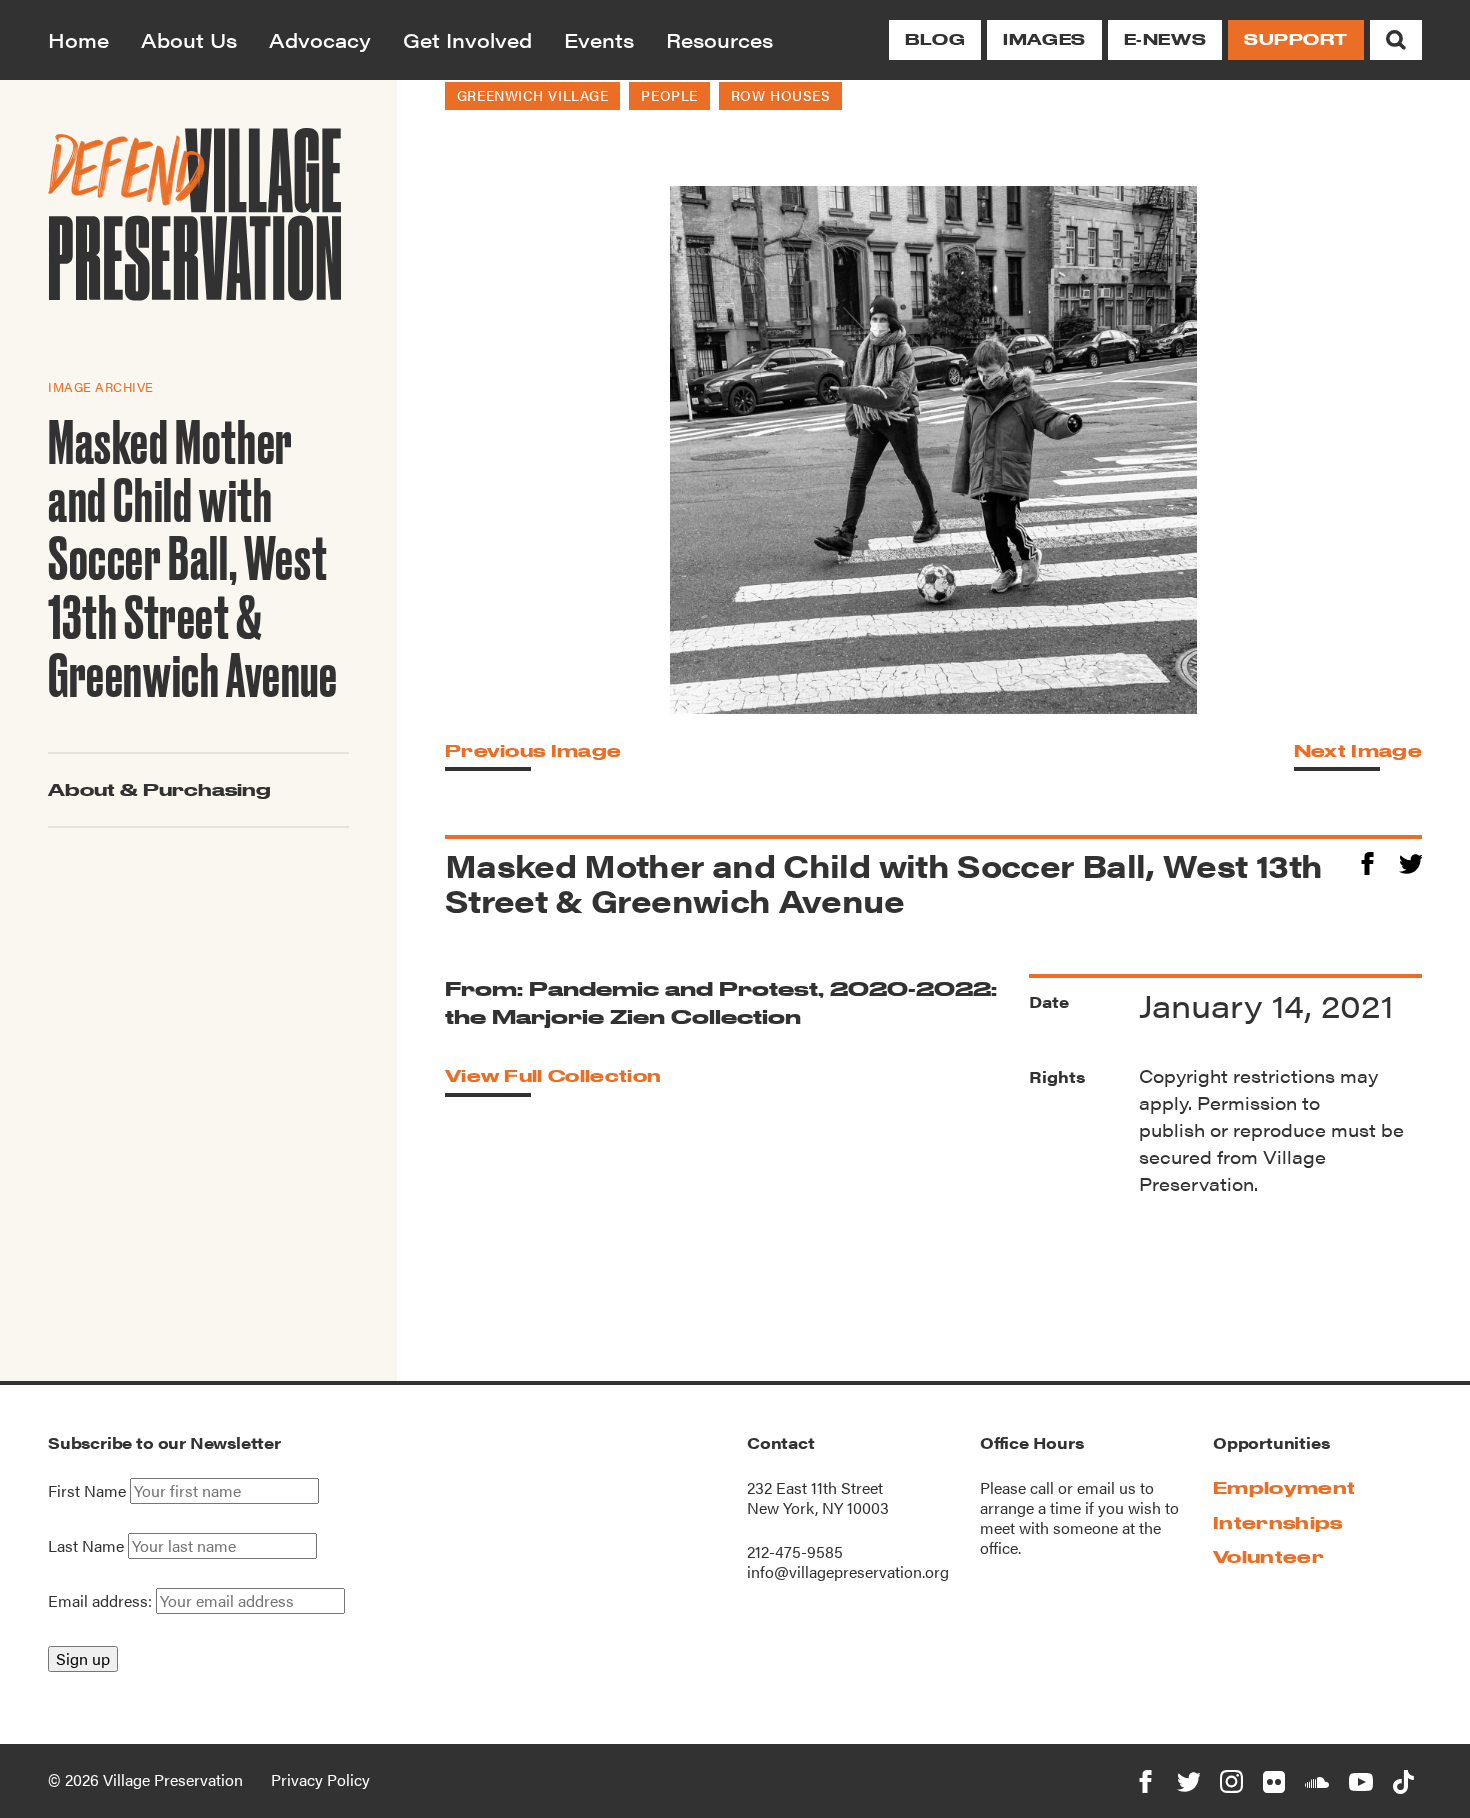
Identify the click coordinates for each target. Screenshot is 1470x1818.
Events (599, 39)
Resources (719, 39)
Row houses (781, 95)
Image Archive (101, 386)
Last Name (86, 1546)
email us (1106, 1487)
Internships (1278, 1522)
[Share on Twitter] (1410, 860)
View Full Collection (553, 1075)
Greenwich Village (533, 95)
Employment (1284, 1487)
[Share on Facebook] (1367, 860)
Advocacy (320, 39)
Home (78, 39)
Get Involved (467, 39)
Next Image (1358, 750)
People (669, 95)
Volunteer (1268, 1556)
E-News (1165, 39)
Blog (935, 39)
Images (1044, 39)
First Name (87, 1491)
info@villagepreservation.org (848, 1571)
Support (1296, 39)
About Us (189, 39)
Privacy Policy (320, 1779)
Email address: (102, 1600)
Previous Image (533, 750)
